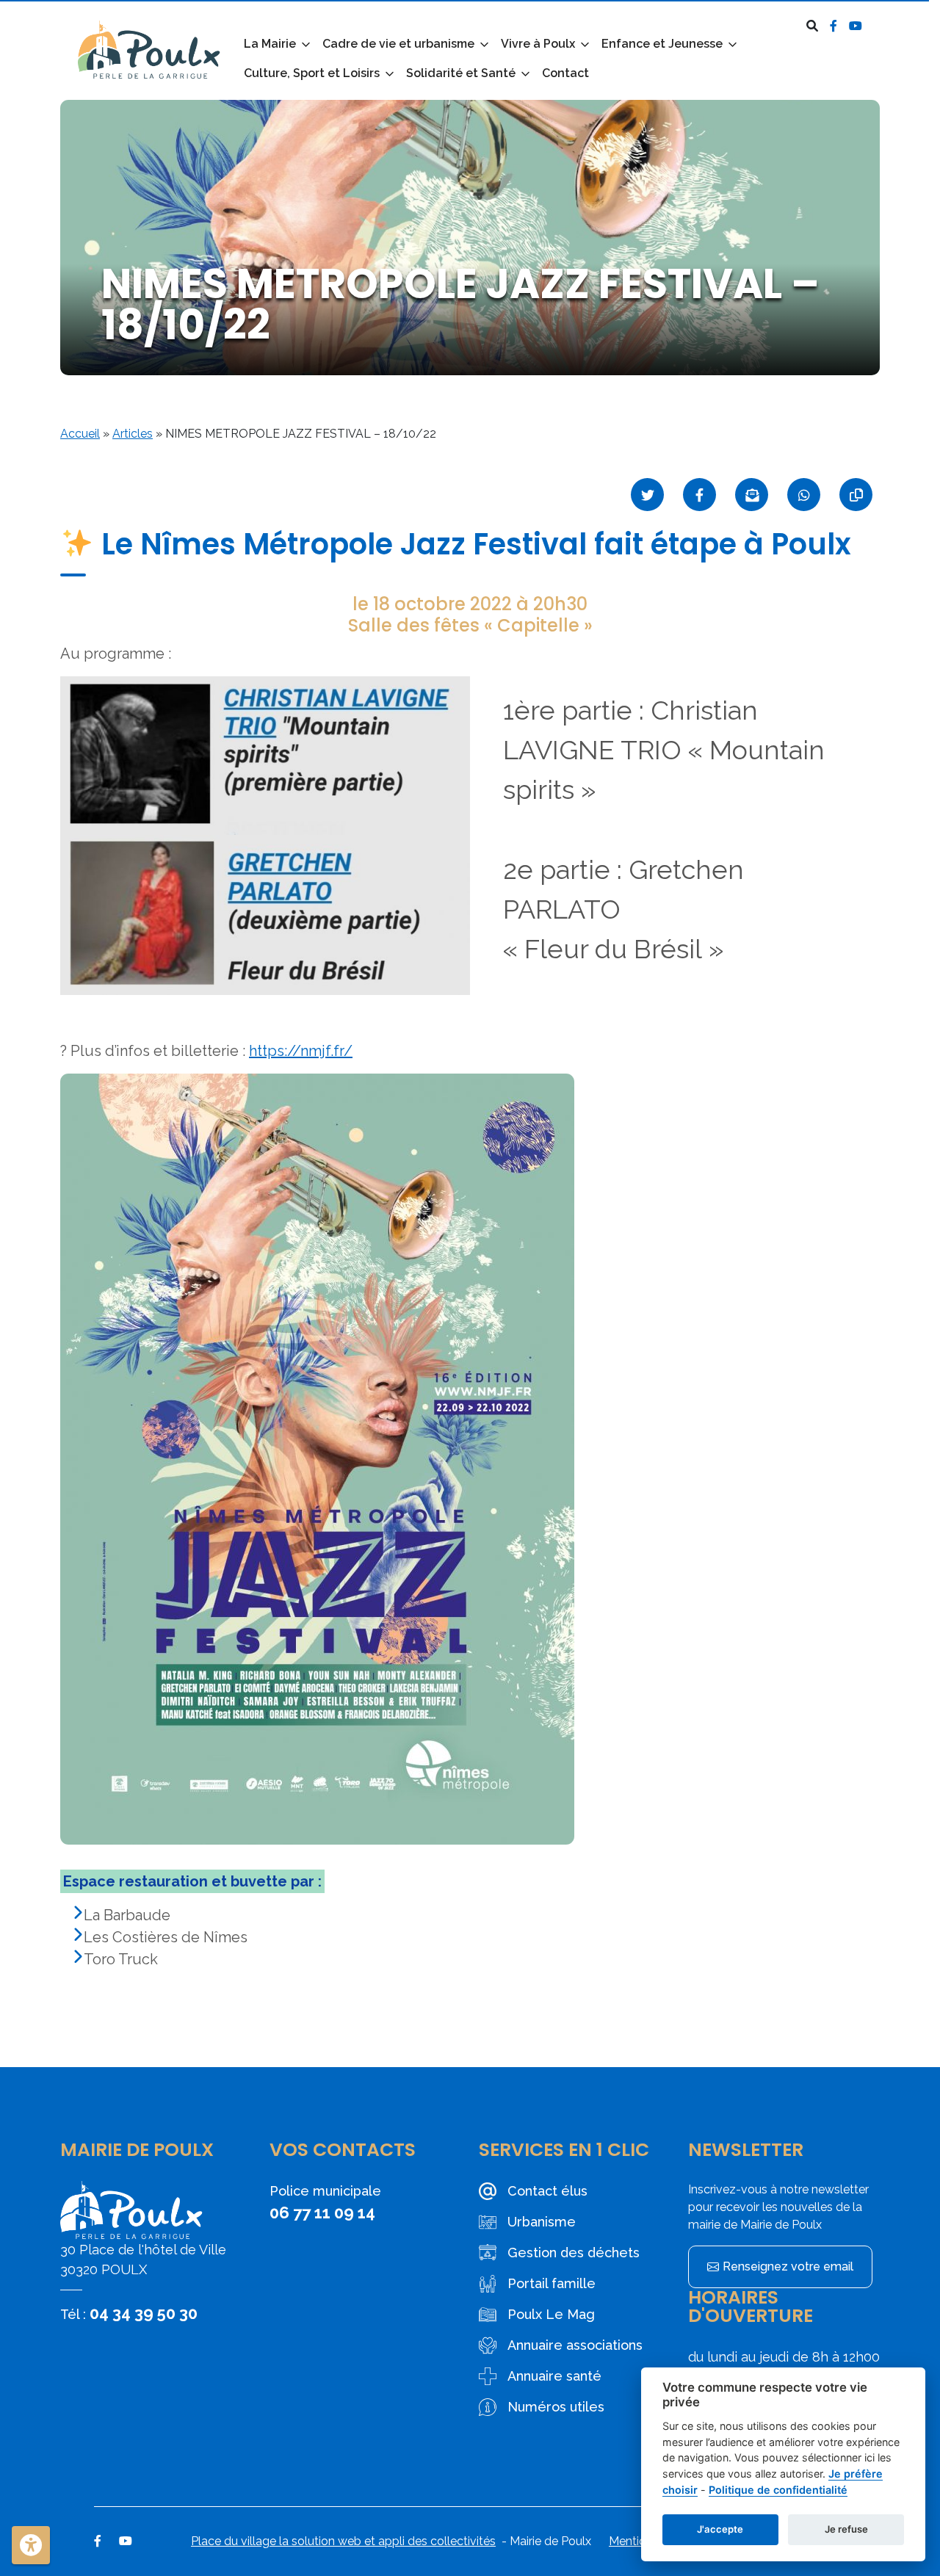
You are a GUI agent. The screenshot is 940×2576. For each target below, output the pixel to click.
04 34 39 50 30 (144, 2313)
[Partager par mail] (752, 495)
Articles (133, 434)
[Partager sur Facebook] (699, 495)
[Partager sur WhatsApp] (804, 495)
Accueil (80, 434)
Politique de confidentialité (778, 2490)
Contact (565, 73)
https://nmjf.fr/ (301, 1051)
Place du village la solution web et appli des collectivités (343, 2541)
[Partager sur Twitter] (647, 495)
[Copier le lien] (856, 495)
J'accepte (720, 2529)
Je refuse (846, 2529)
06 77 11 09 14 (322, 2213)
